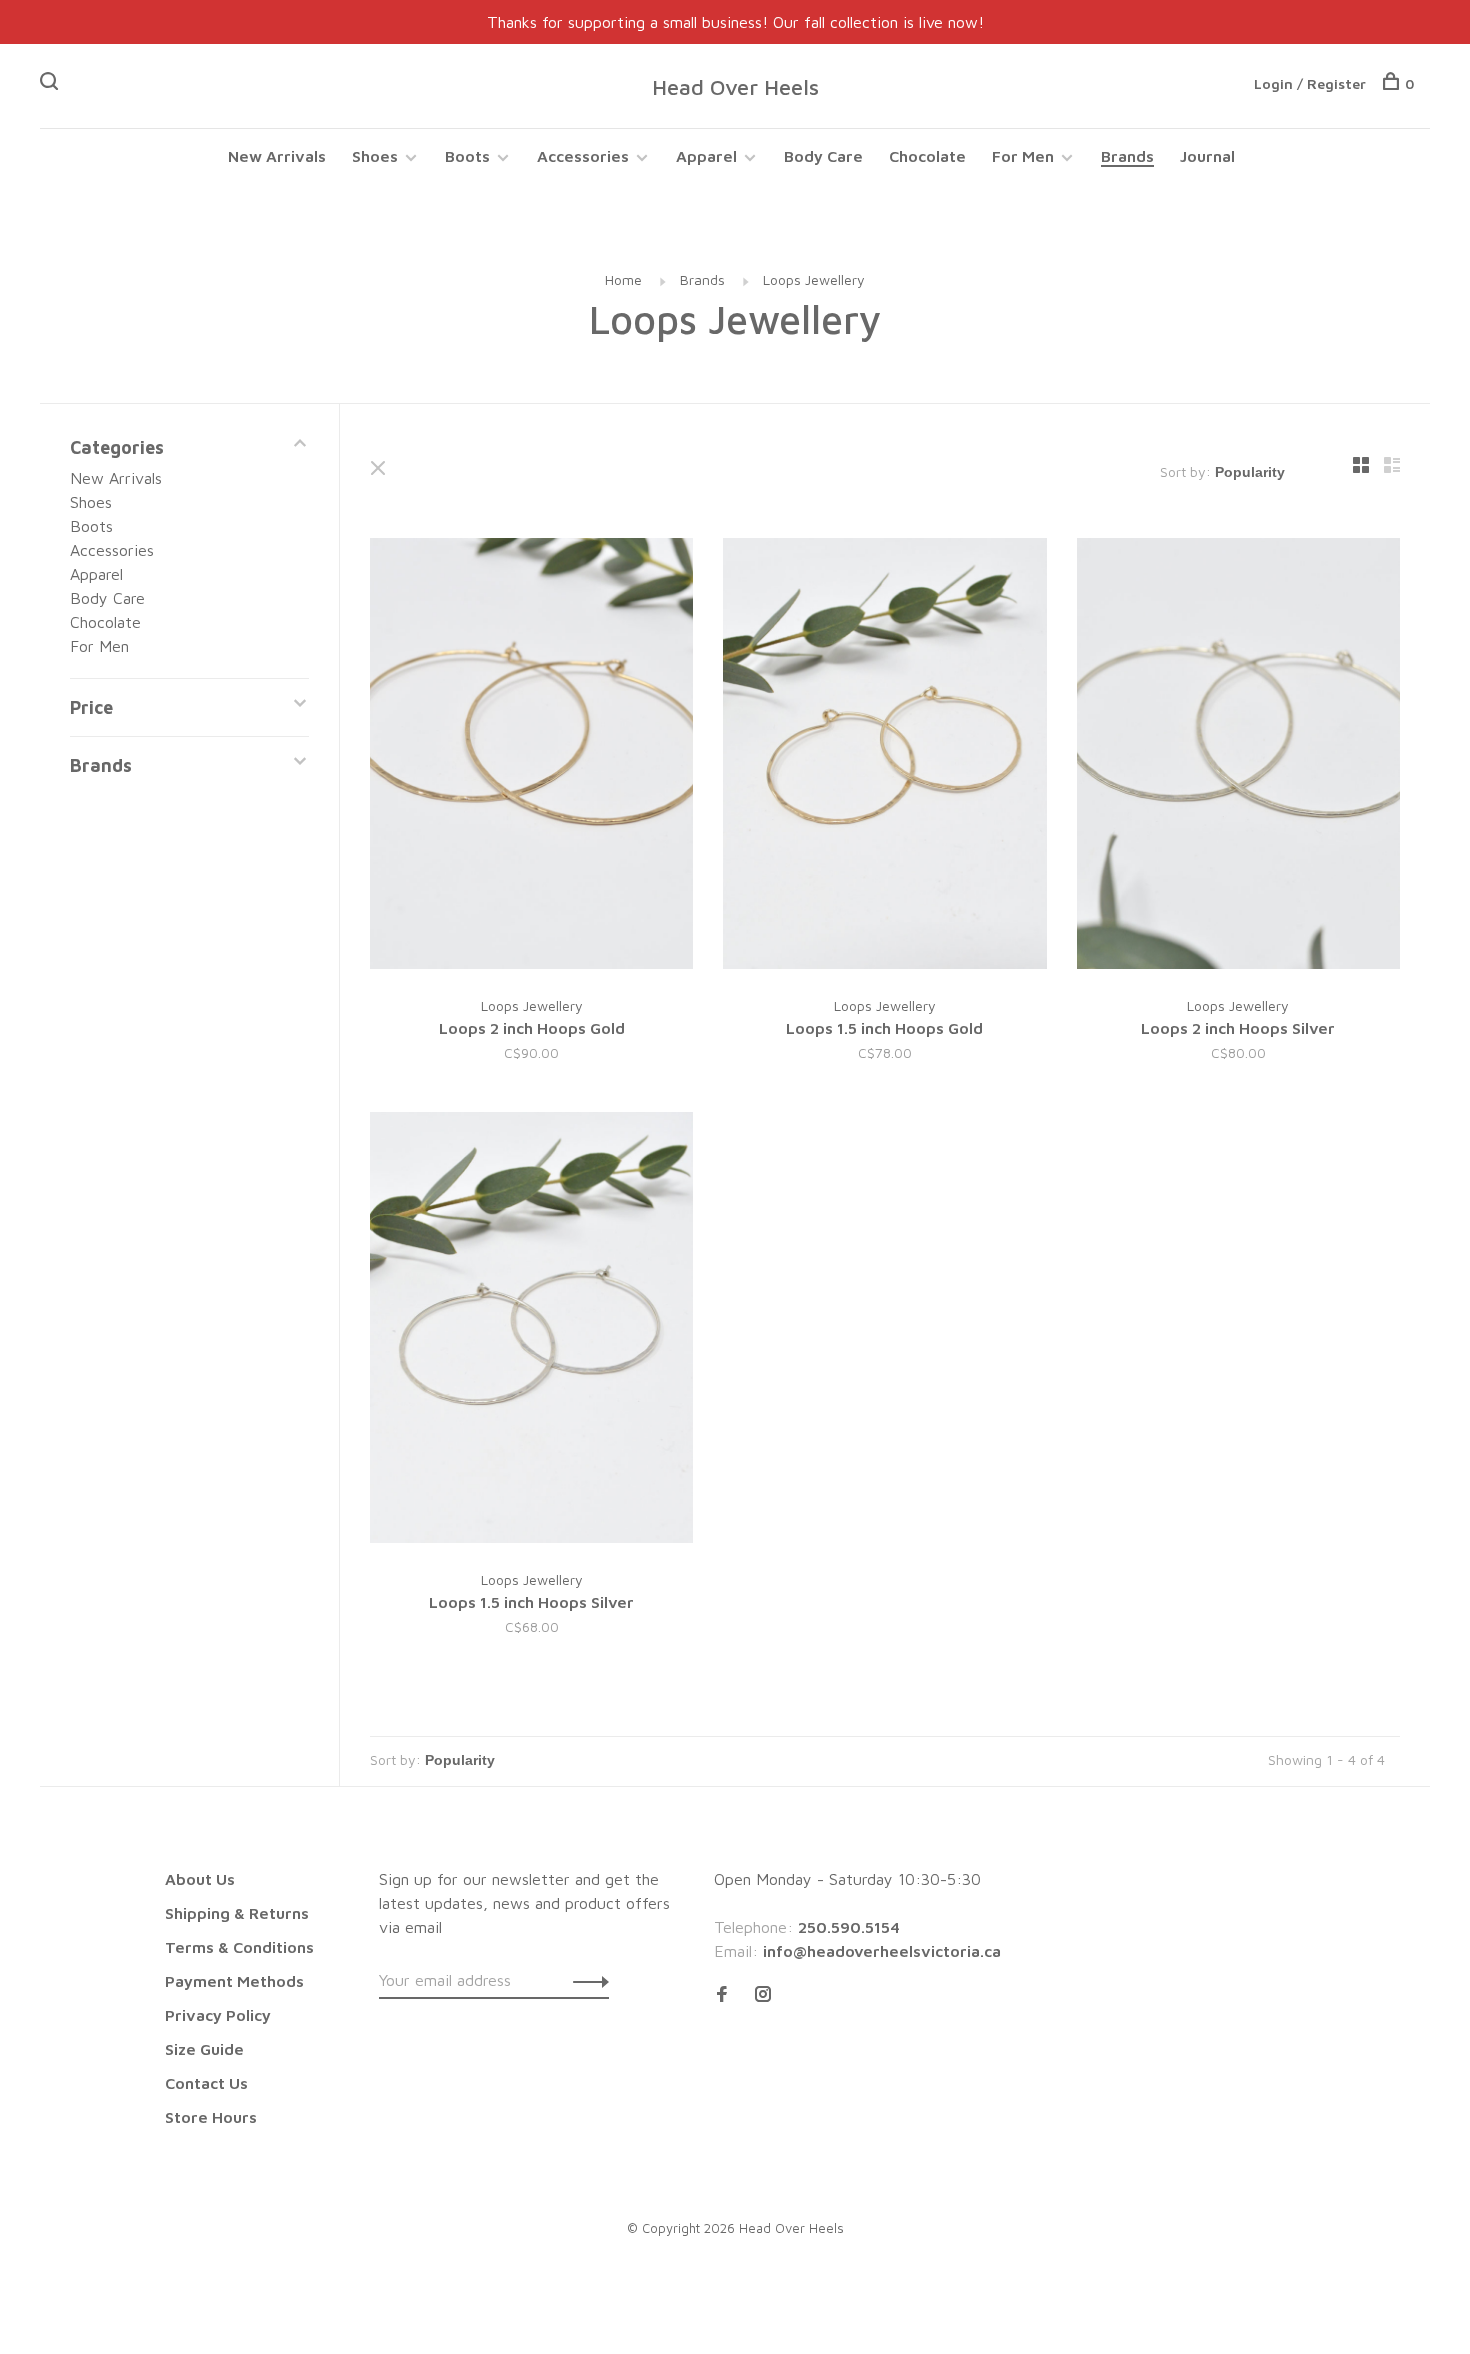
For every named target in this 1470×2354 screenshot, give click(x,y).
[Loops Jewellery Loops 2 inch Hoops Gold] (531, 756)
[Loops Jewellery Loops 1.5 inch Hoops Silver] (531, 1330)
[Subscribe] (585, 1980)
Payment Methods (234, 1981)
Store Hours (211, 2117)
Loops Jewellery (814, 279)
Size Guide (204, 2049)
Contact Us (206, 2083)
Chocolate (927, 156)
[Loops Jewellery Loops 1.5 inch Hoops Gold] (884, 756)
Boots (467, 156)
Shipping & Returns (237, 1913)
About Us (200, 1879)
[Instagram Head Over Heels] (763, 1995)
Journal (1207, 156)
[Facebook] (722, 1995)
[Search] (51, 83)
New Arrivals (277, 156)
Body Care (823, 156)
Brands (1127, 156)
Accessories (583, 156)
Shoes (375, 156)
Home (623, 279)
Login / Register (1310, 83)
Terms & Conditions (239, 1947)
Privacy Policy (218, 2015)
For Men (1023, 156)
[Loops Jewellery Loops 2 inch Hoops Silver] (1238, 756)
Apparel (706, 156)
